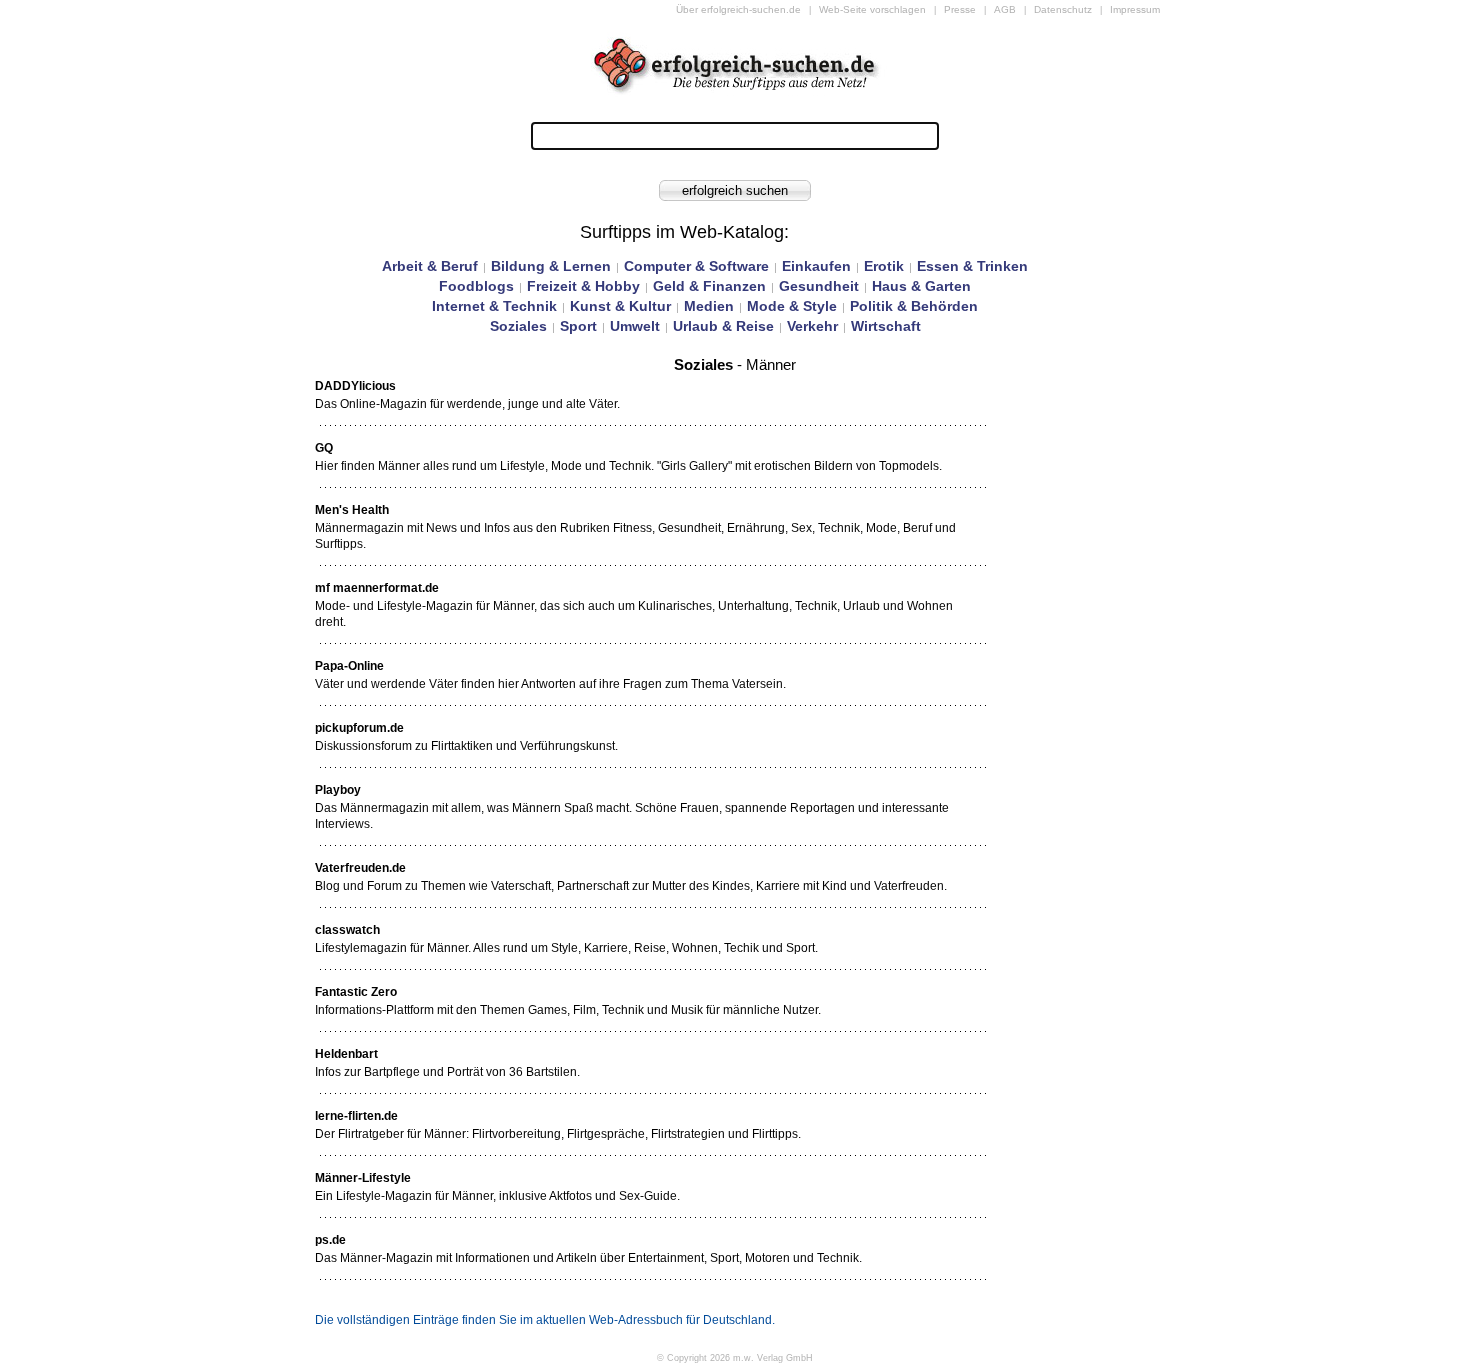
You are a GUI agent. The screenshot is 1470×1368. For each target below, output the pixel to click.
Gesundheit (819, 286)
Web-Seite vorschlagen (872, 9)
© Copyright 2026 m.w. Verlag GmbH (735, 1358)
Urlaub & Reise (723, 326)
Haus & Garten (921, 286)
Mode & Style (792, 306)
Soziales (518, 326)
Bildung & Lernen (551, 266)
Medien (709, 306)
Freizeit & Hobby (583, 286)
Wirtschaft (886, 326)
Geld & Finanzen (709, 286)
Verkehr (812, 326)
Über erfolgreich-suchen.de (738, 9)
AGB (1005, 9)
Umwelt (635, 326)
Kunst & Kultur (620, 306)
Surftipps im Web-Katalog (682, 232)
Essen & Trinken (972, 266)
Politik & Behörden (914, 306)
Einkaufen (816, 266)
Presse (960, 9)
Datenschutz (1063, 9)
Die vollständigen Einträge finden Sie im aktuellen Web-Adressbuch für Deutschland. (545, 1320)
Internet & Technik (494, 306)
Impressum (1135, 9)
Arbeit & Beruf (430, 266)
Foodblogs (476, 286)
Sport (578, 326)
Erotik (884, 266)
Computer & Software (696, 266)
